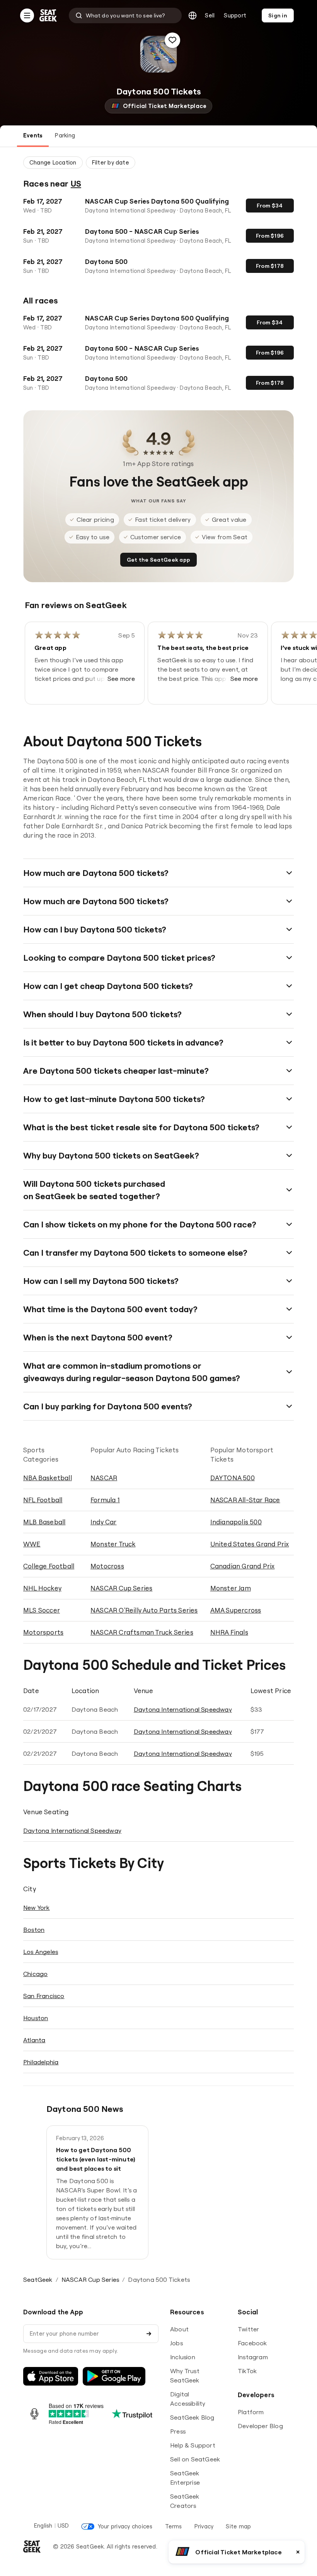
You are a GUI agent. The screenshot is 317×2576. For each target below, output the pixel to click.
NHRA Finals (229, 1632)
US (76, 183)
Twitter (248, 2329)
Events (33, 135)
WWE (32, 1544)
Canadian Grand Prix (243, 1566)
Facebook (252, 2343)
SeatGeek (38, 2279)
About (179, 2329)
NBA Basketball (48, 1478)
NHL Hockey (42, 1588)
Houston (36, 2018)
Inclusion (183, 2357)
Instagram (253, 2357)
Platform (251, 2412)
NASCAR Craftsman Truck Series (142, 1632)
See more (121, 679)
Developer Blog (260, 2426)
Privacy (204, 2526)
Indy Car (104, 1522)
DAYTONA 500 (233, 1478)
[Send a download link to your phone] (149, 2334)
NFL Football (43, 1500)
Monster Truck (113, 1544)
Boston (34, 1930)
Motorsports (43, 1632)
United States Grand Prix (250, 1544)
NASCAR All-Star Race (245, 1500)
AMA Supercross (236, 1610)
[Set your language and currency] (193, 15)
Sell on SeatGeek (195, 2459)
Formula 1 (105, 1500)
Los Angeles (41, 1952)
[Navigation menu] (27, 15)
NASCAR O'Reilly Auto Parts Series (144, 1610)
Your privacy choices (125, 2526)
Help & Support (193, 2445)
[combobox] (125, 15)
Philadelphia (41, 2062)
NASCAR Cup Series (121, 1588)
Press (178, 2431)
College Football (49, 1566)
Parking (65, 135)
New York (37, 1908)
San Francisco (44, 1996)
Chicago (35, 1974)
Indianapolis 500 (236, 1522)
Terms (174, 2526)
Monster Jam (231, 1588)
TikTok (247, 2371)
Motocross (107, 1566)
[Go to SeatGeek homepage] (48, 16)
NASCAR (104, 1478)
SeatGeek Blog (192, 2417)
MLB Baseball (44, 1522)
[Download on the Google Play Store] (114, 2376)
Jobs (176, 2343)
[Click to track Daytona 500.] (172, 40)
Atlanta (34, 2040)
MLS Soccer (42, 1610)
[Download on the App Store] (51, 2376)
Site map (238, 2526)
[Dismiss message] (298, 2552)
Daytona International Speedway (183, 1709)
